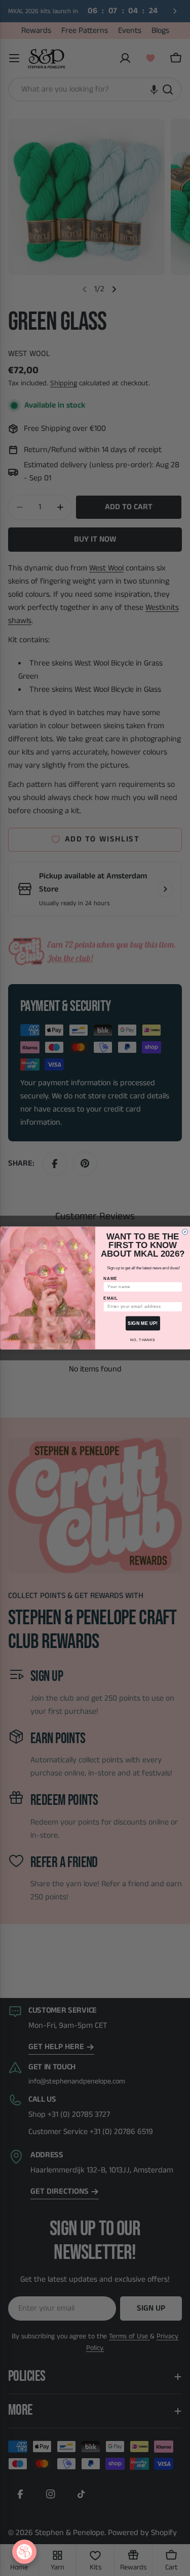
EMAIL (110, 1298)
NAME (110, 1278)
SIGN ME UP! (143, 1323)
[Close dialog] (185, 1232)
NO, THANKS (143, 1340)
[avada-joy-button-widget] (24, 2552)
